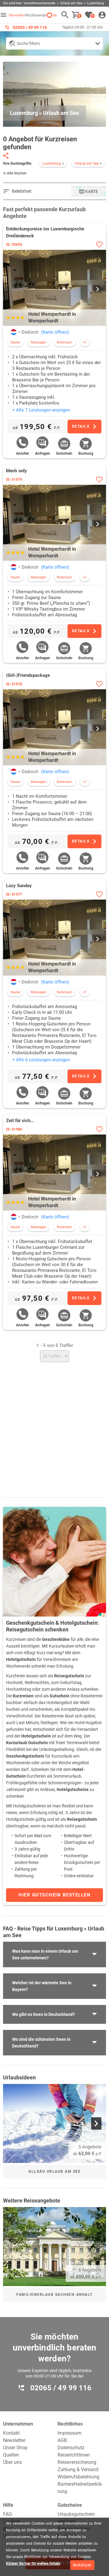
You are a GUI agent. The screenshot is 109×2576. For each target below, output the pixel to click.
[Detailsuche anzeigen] (54, 43)
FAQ (7, 2514)
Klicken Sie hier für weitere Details (33, 2564)
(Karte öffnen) (55, 332)
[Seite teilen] (6, 156)
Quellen (11, 2455)
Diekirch (30, 332)
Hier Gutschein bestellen (54, 1895)
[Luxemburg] (14, 332)
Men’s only (17, 471)
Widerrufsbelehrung (78, 2477)
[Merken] (99, 245)
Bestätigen (82, 2565)
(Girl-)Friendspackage (28, 675)
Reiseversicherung (77, 2462)
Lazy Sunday (19, 886)
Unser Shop (15, 2448)
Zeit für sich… (20, 1121)
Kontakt (11, 2433)
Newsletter (14, 2440)
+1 (85, 342)
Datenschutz (71, 2448)
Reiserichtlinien (74, 2455)
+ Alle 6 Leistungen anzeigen (41, 1060)
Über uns (12, 2462)
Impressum (69, 2433)
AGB (62, 2440)
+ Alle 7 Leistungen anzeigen (41, 410)
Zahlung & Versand (78, 2469)
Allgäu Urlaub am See (54, 2171)
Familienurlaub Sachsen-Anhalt (54, 2295)
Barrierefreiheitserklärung (80, 2488)
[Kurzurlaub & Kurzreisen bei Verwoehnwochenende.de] (33, 15)
